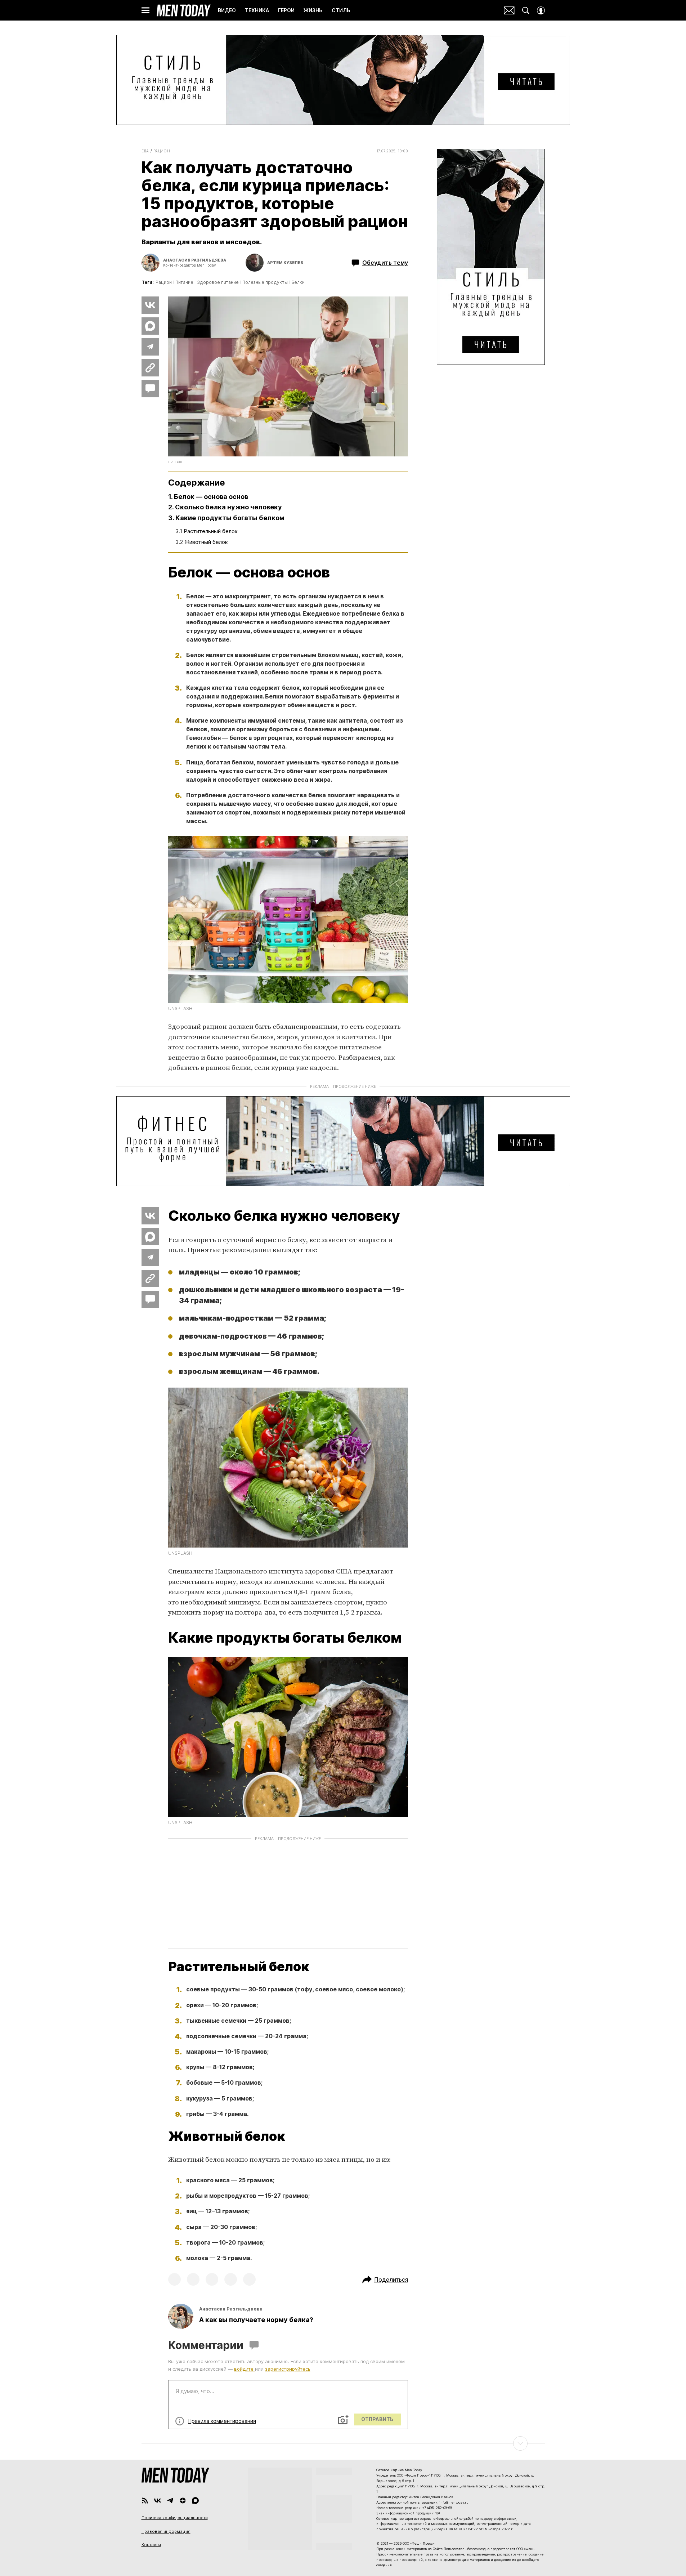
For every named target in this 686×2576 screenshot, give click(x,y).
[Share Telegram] (150, 347)
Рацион (162, 151)
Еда (145, 151)
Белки (298, 282)
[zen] (183, 2501)
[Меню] (145, 10)
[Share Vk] (150, 305)
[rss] (145, 2501)
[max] (195, 2501)
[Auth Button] (541, 10)
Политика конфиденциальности (175, 2518)
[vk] (158, 2501)
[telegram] (170, 2501)
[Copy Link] (150, 368)
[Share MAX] (150, 326)
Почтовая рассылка (509, 10)
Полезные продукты (265, 282)
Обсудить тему (385, 263)
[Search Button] (526, 10)
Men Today (184, 10)
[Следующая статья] (343, 2443)
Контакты (151, 2545)
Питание (184, 282)
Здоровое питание (218, 282)
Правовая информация (166, 2531)
